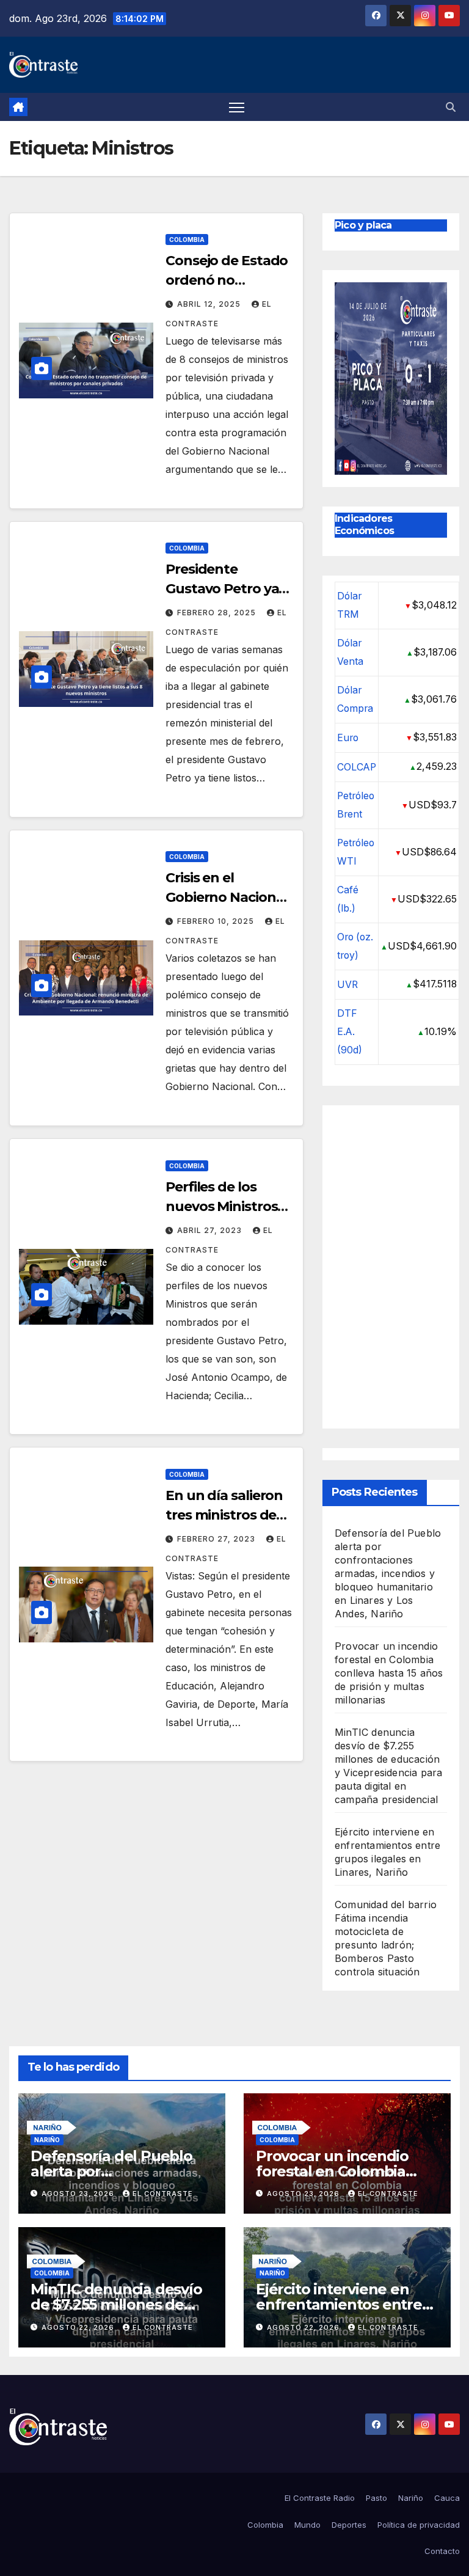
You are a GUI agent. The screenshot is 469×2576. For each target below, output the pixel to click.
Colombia (187, 240)
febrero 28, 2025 (218, 613)
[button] (451, 107)
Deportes (349, 2525)
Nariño (47, 2140)
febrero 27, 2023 (217, 1539)
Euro (348, 738)
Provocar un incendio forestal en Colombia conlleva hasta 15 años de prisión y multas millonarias (389, 1673)
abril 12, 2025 (210, 304)
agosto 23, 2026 (79, 2194)
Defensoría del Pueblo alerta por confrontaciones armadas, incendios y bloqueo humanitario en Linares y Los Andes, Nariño (388, 1573)
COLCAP (357, 767)
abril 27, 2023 (211, 1230)
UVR (347, 985)
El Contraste (163, 2194)
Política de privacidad (419, 2525)
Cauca (447, 2498)
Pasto (376, 2498)
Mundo (307, 2525)
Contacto (442, 2551)
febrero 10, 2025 (217, 921)
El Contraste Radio (320, 2498)
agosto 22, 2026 (79, 2327)
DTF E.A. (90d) (350, 1032)
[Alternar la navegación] (237, 107)
